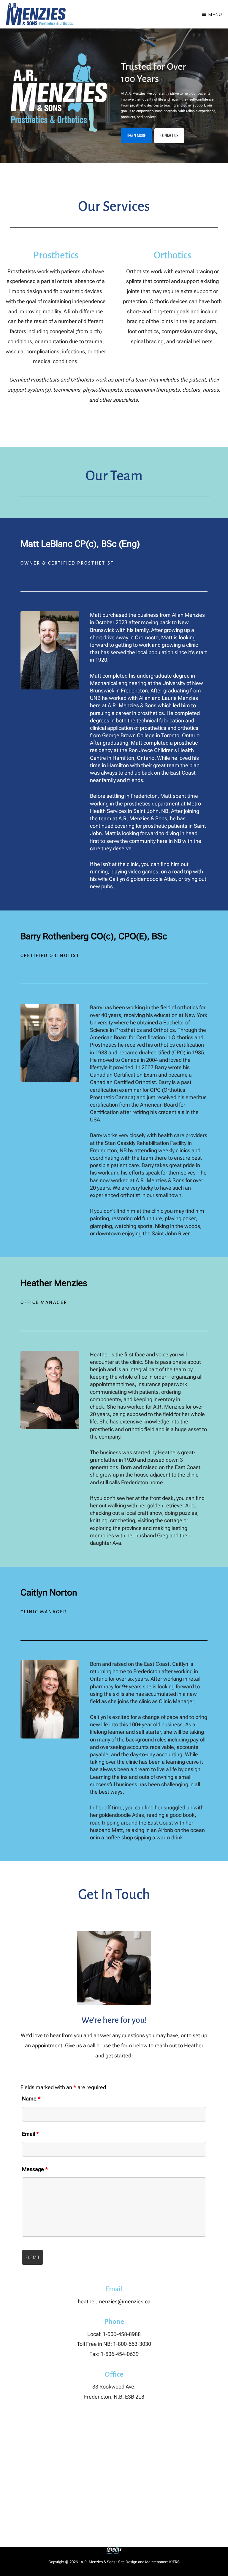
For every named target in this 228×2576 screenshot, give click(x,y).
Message (35, 2169)
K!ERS (174, 2562)
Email (31, 2134)
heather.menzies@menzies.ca (114, 2301)
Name (31, 2099)
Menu (215, 14)
